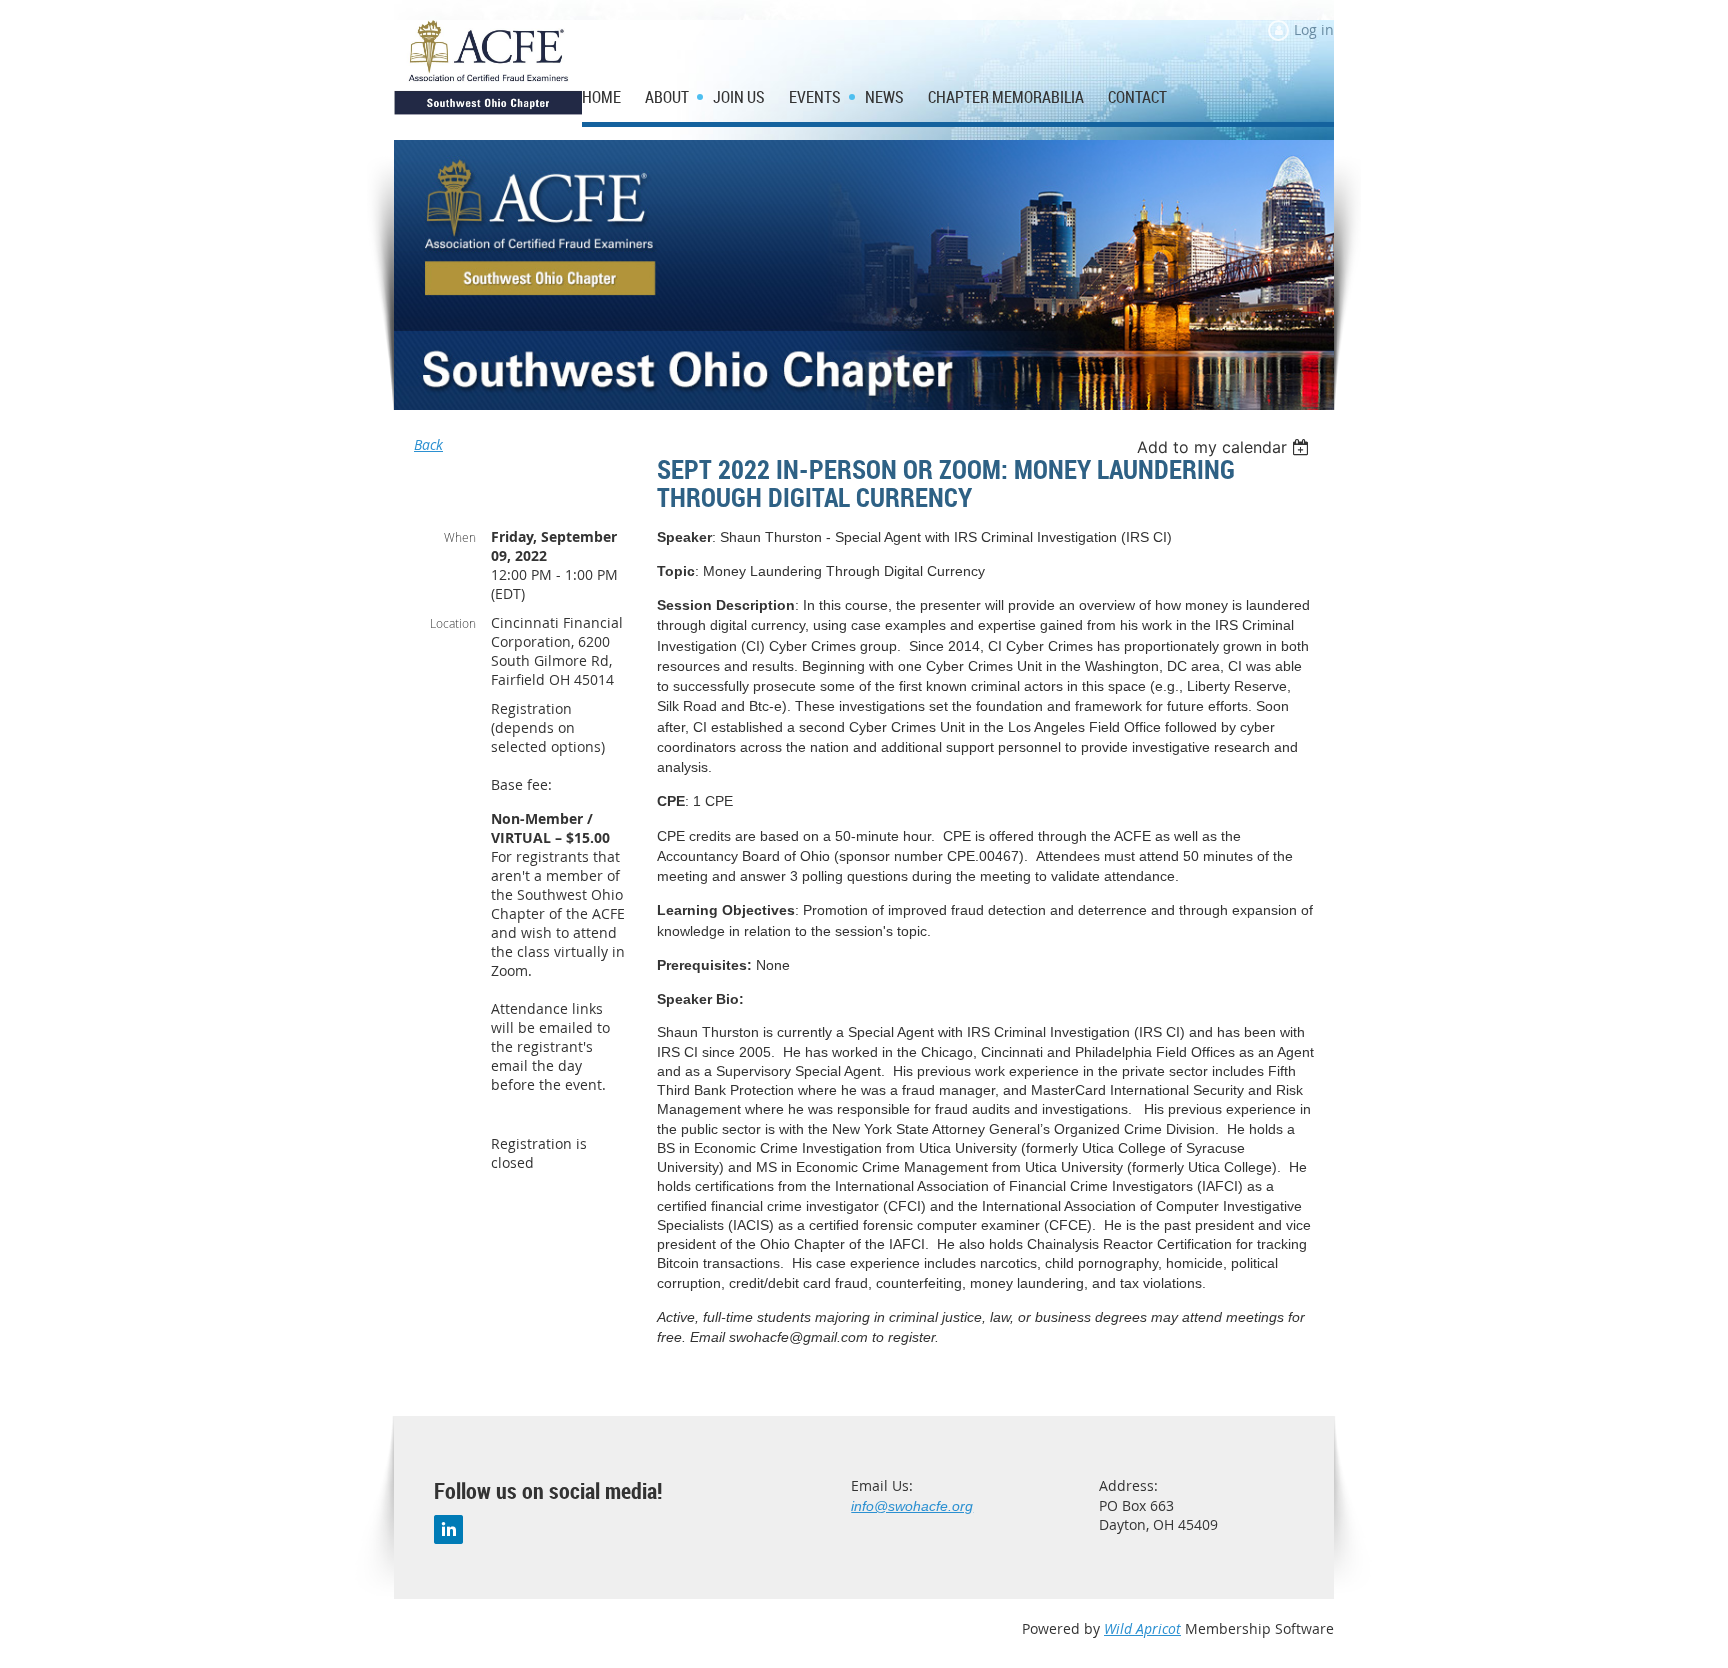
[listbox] (1225, 447)
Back (428, 444)
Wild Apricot (1142, 1628)
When (460, 537)
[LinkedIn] (448, 1529)
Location (453, 623)
